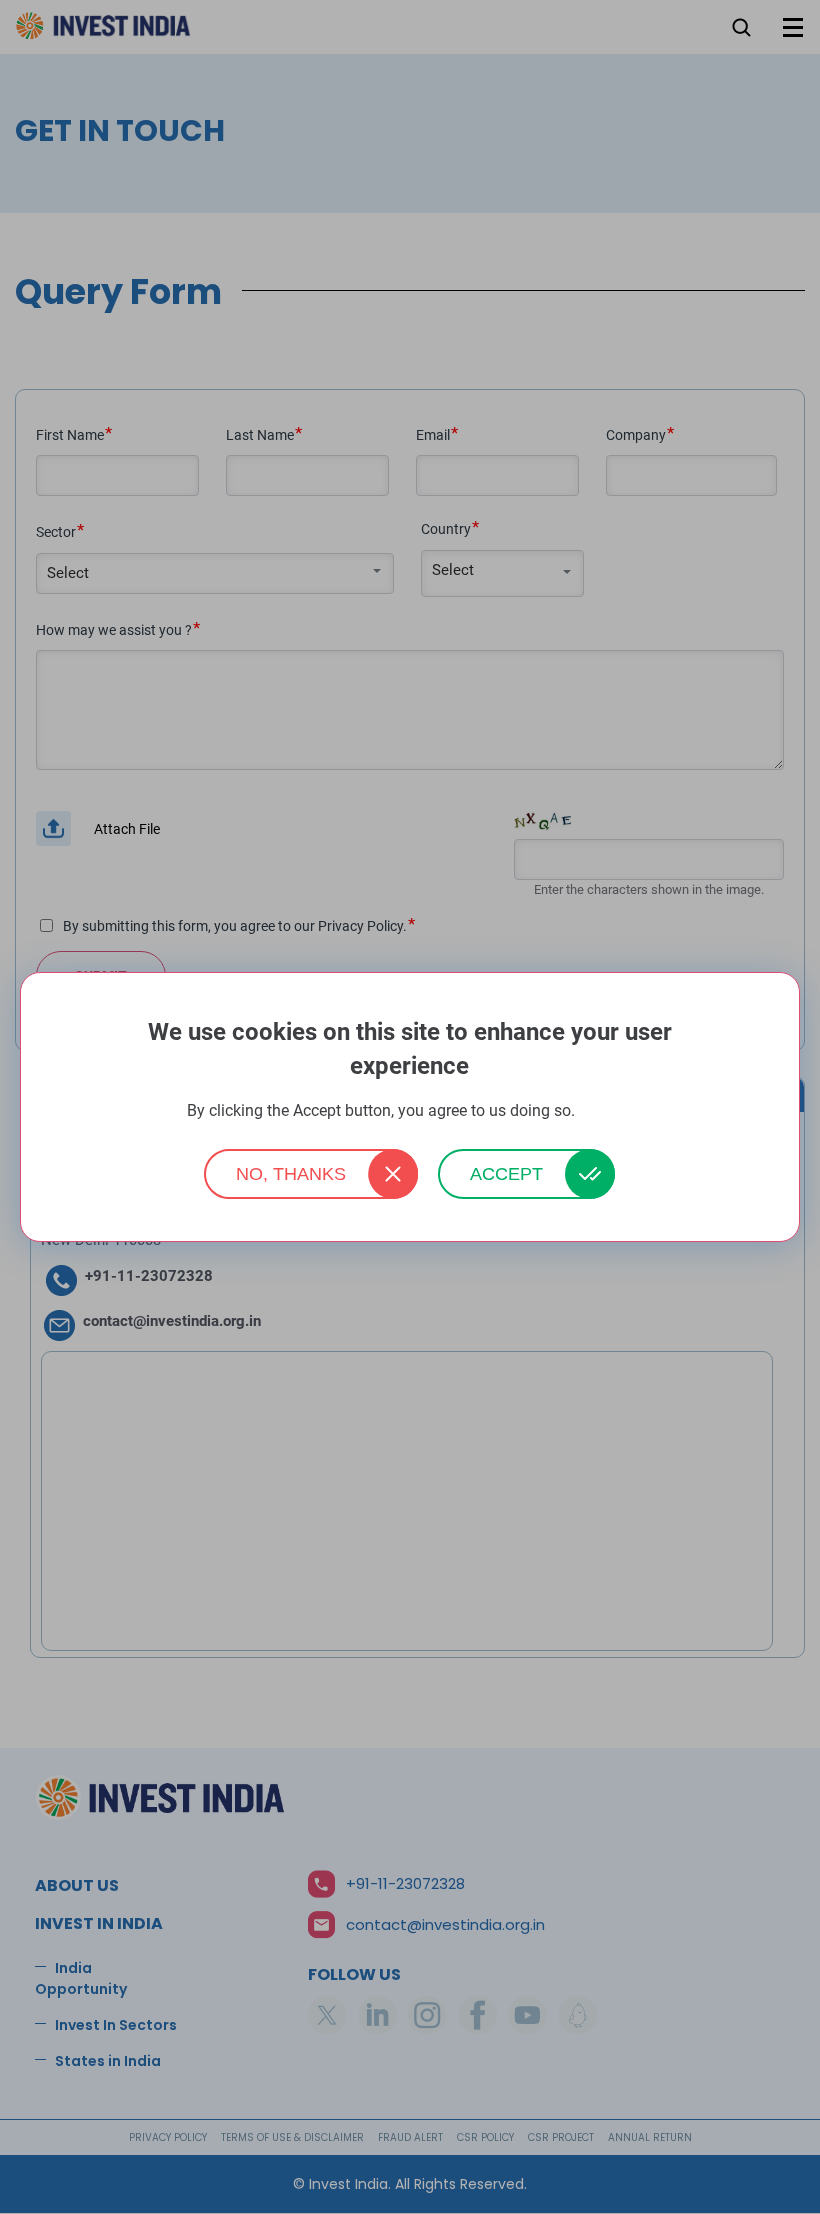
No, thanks (291, 1174)
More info (606, 1111)
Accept (506, 1174)
